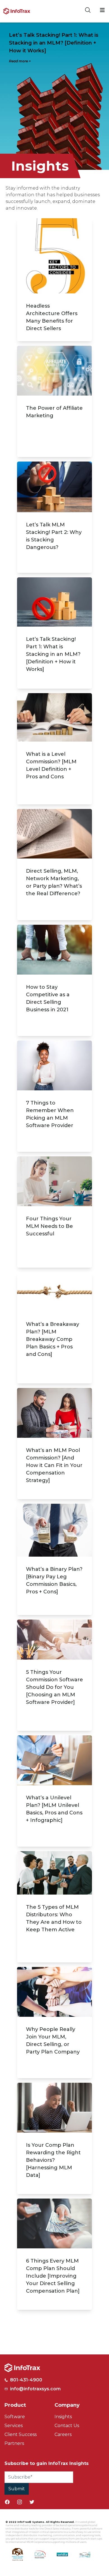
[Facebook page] (7, 2502)
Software (15, 2417)
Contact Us (67, 2426)
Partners (14, 2443)
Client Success (21, 2434)
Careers (63, 2434)
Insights (63, 2417)
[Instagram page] (20, 2502)
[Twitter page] (32, 2502)
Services (14, 2426)
